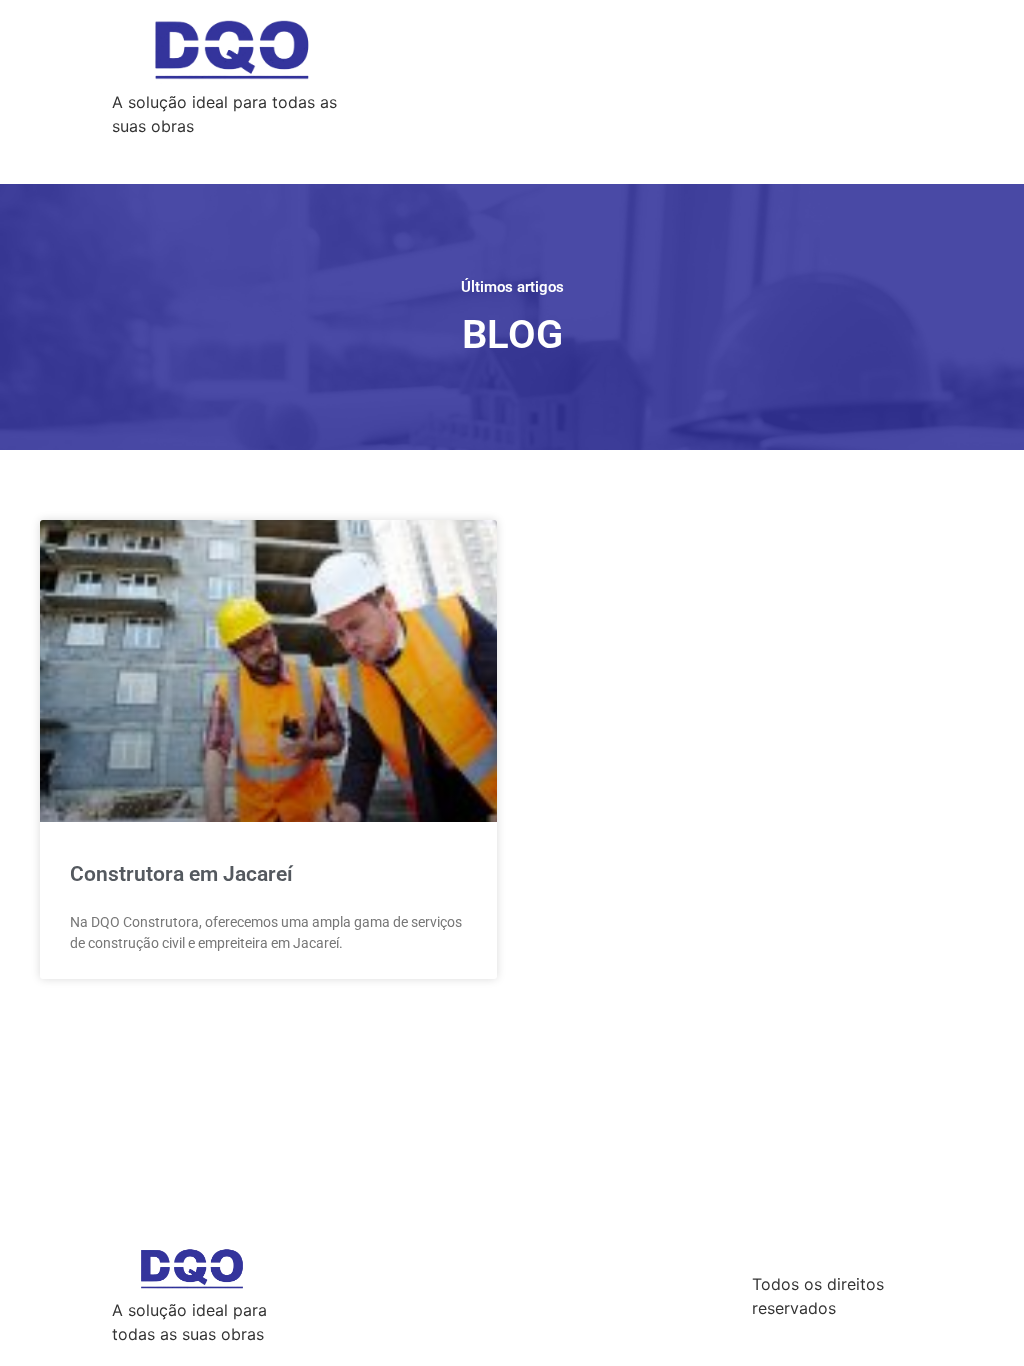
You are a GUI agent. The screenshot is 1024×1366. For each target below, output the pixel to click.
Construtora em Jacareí (181, 874)
